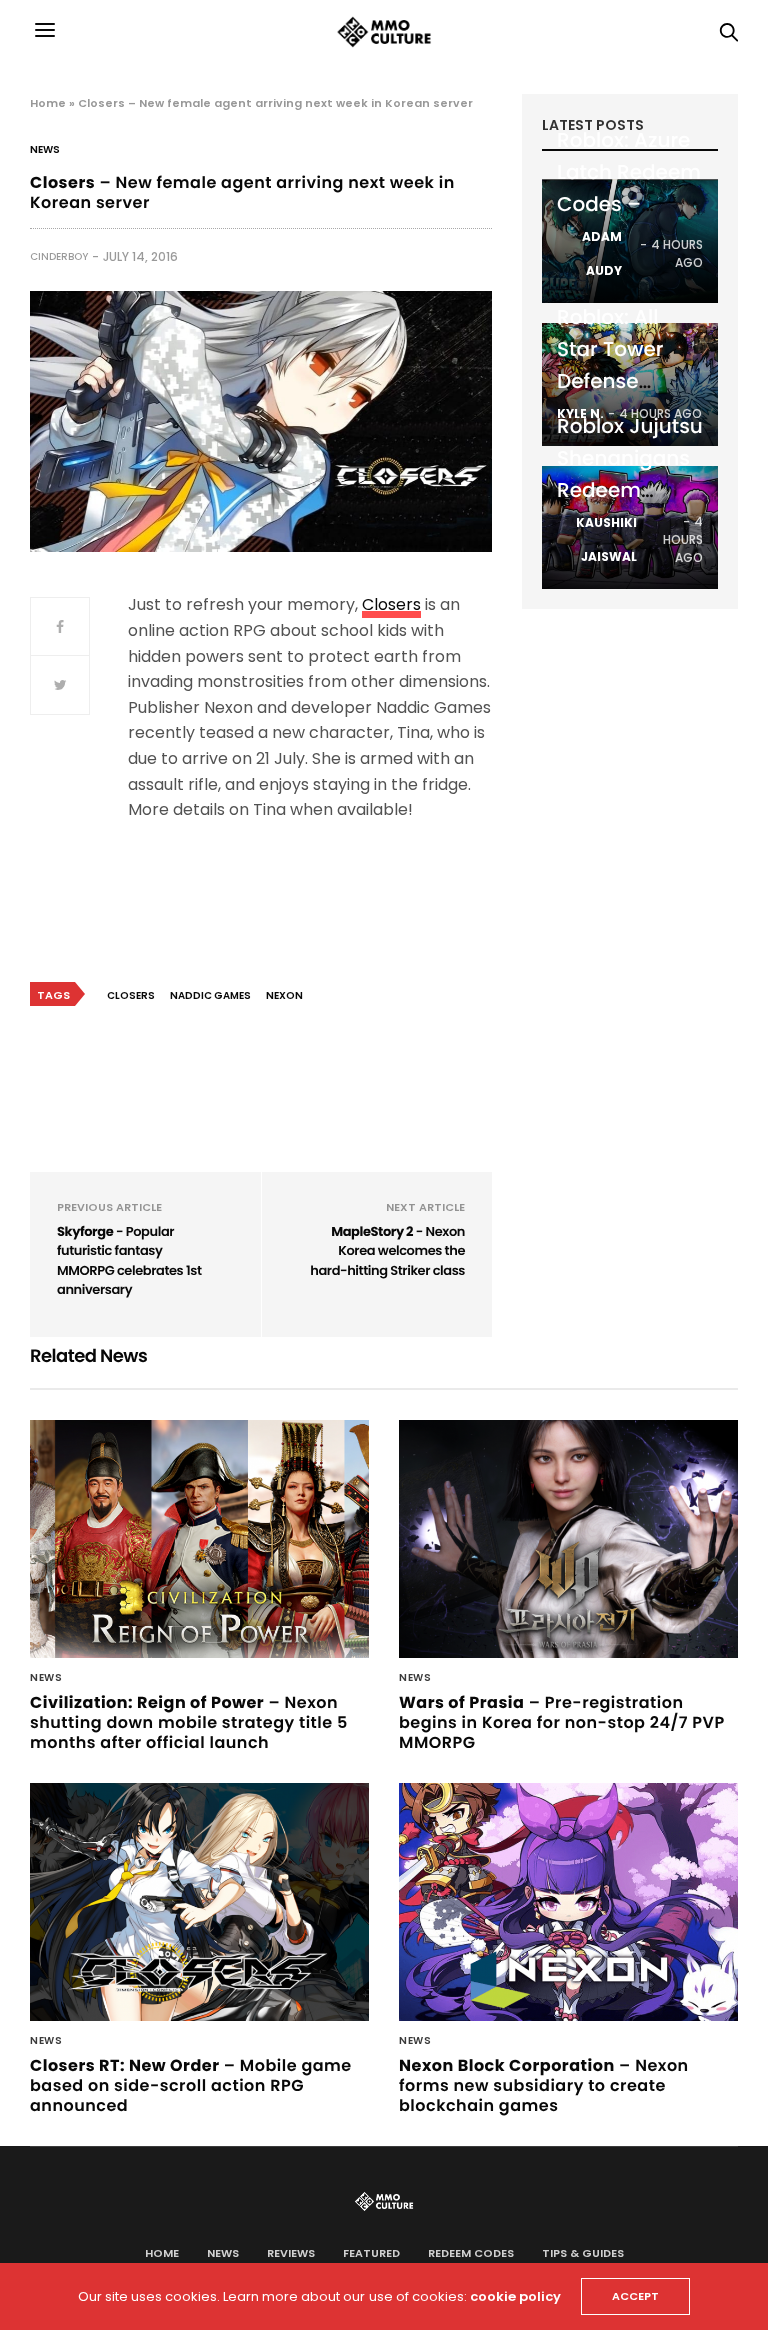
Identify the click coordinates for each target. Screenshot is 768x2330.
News (45, 150)
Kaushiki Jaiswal (606, 539)
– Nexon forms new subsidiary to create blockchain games (544, 2085)
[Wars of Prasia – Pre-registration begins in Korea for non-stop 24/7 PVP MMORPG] (568, 1539)
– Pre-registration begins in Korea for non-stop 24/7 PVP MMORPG (562, 1722)
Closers (391, 604)
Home (48, 103)
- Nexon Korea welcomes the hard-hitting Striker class (387, 1251)
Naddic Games (210, 995)
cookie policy (515, 2296)
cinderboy (59, 256)
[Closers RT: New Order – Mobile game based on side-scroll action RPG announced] (199, 1902)
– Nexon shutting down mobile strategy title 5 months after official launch (189, 1722)
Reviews (291, 2253)
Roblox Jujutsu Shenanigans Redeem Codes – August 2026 (630, 490)
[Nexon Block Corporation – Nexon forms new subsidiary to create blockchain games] (568, 1902)
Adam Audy (602, 253)
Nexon (284, 995)
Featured (371, 2253)
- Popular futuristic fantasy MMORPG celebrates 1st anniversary (129, 1261)
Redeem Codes (471, 2253)
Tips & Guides (583, 2253)
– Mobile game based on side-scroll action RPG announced (191, 2085)
